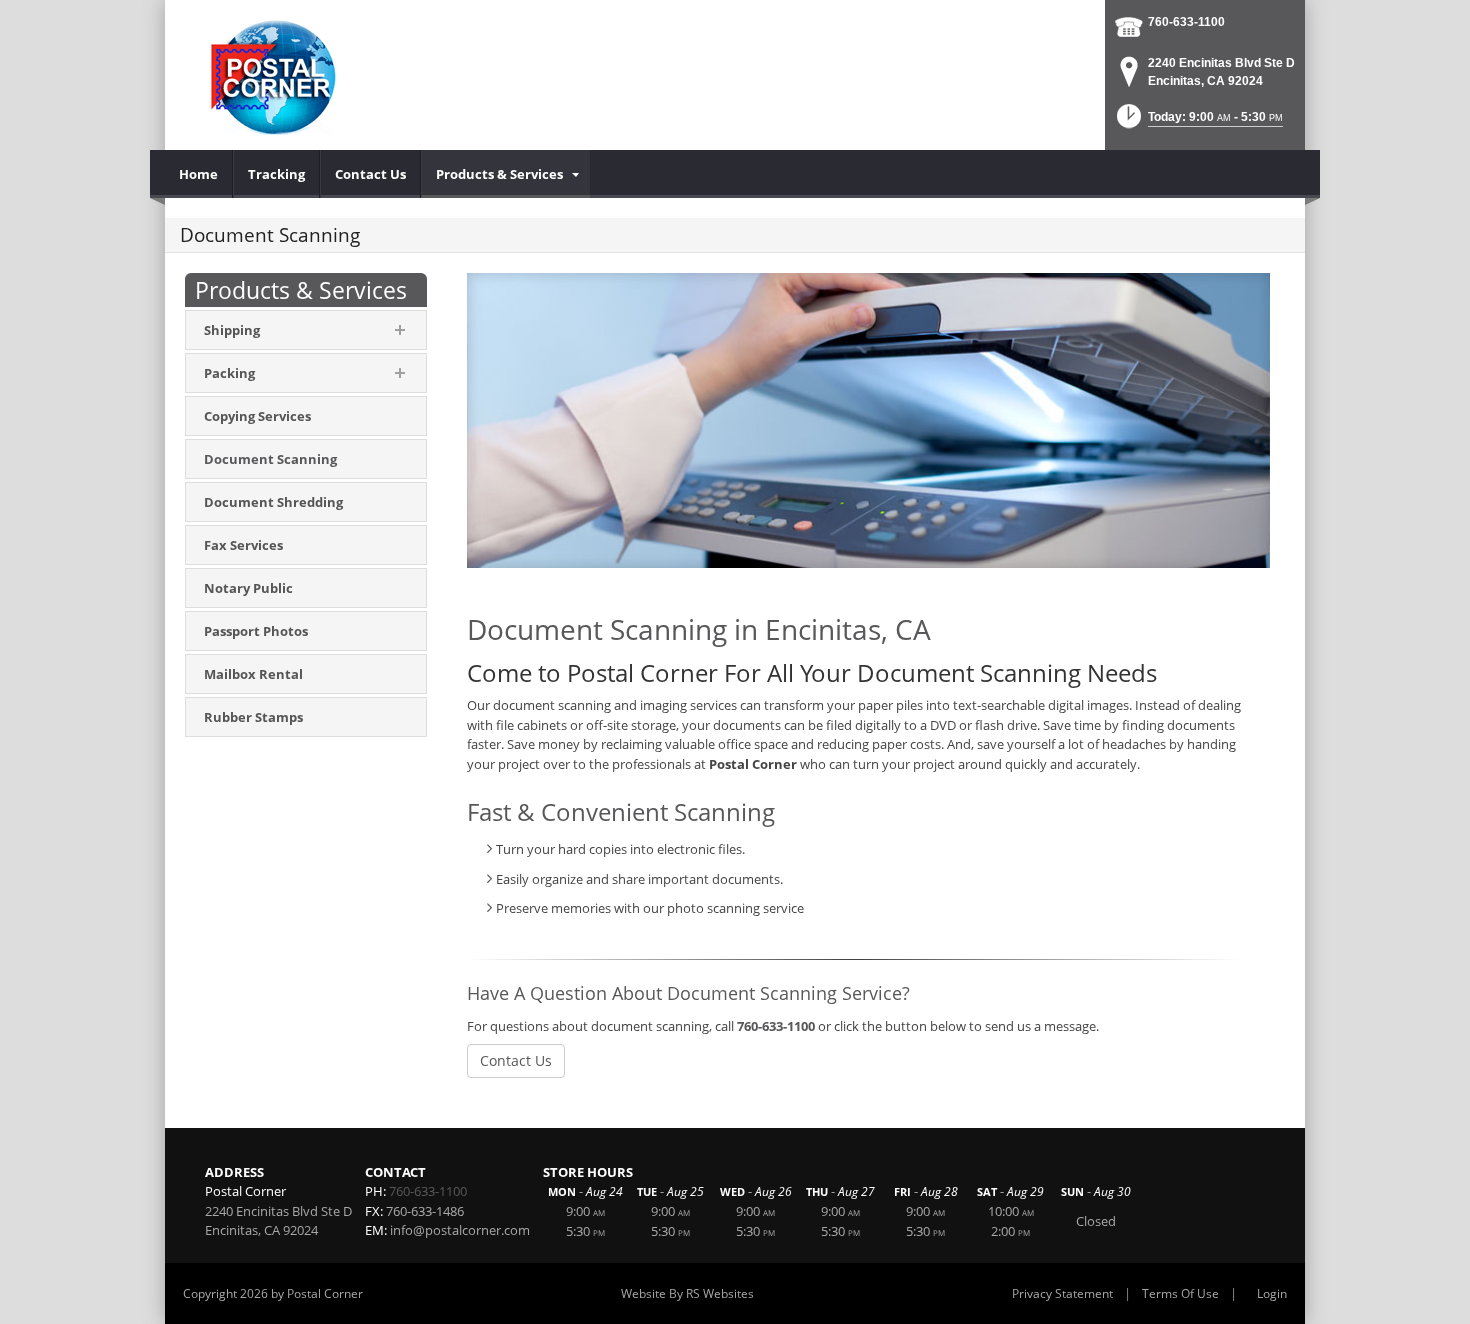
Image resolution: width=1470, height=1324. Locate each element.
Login (1272, 1293)
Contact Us (516, 1060)
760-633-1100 (1186, 22)
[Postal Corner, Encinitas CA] (277, 72)
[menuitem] (199, 174)
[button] (1198, 122)
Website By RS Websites (687, 1293)
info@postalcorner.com (460, 1230)
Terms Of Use (1180, 1293)
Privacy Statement (1062, 1293)
